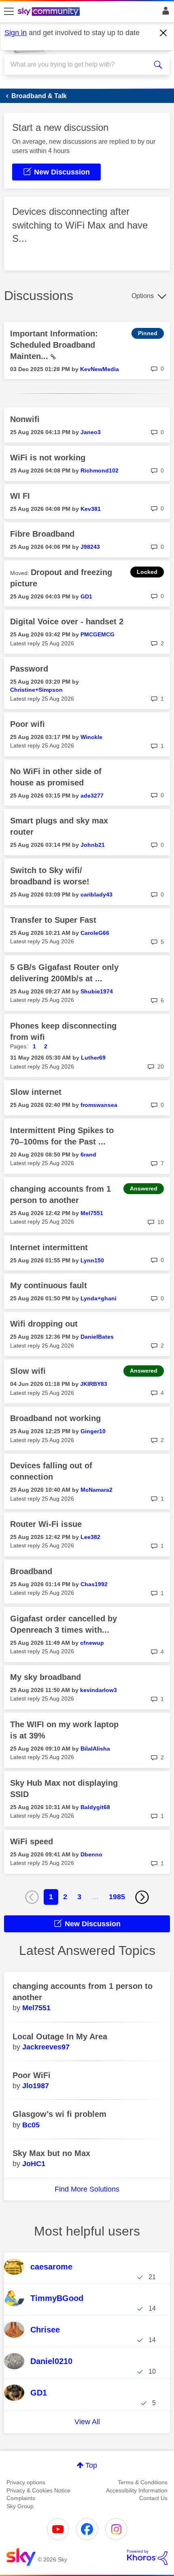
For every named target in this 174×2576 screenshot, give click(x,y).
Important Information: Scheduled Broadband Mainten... (54, 345)
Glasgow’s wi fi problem (59, 2114)
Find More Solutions (87, 2189)
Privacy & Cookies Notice (38, 2490)
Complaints (21, 2498)
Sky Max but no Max (51, 2153)
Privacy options (26, 2482)
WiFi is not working (48, 458)
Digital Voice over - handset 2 (67, 621)
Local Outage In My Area (60, 2036)
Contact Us (153, 2498)
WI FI (20, 496)
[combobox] (79, 65)
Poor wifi (28, 724)
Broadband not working (55, 1418)
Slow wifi (28, 1371)
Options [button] (143, 296)
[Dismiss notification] (163, 33)
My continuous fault (49, 1285)
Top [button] (91, 2465)
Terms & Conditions (143, 2482)
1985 (117, 1897)
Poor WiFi (32, 2075)
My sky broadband (46, 1677)
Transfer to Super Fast (53, 920)
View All (87, 2422)
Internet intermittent (49, 1247)
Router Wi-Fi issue (46, 1524)
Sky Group (20, 2506)
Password (29, 669)
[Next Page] (142, 1897)
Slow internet (36, 1092)
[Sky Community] (50, 12)
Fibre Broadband (42, 534)
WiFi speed (32, 1841)
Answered (144, 1188)
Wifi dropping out (44, 1324)
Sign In (164, 13)
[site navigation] (9, 12)
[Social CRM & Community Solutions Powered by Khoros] (147, 2557)
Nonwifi (25, 419)
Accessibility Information (137, 2490)
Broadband (31, 1571)
